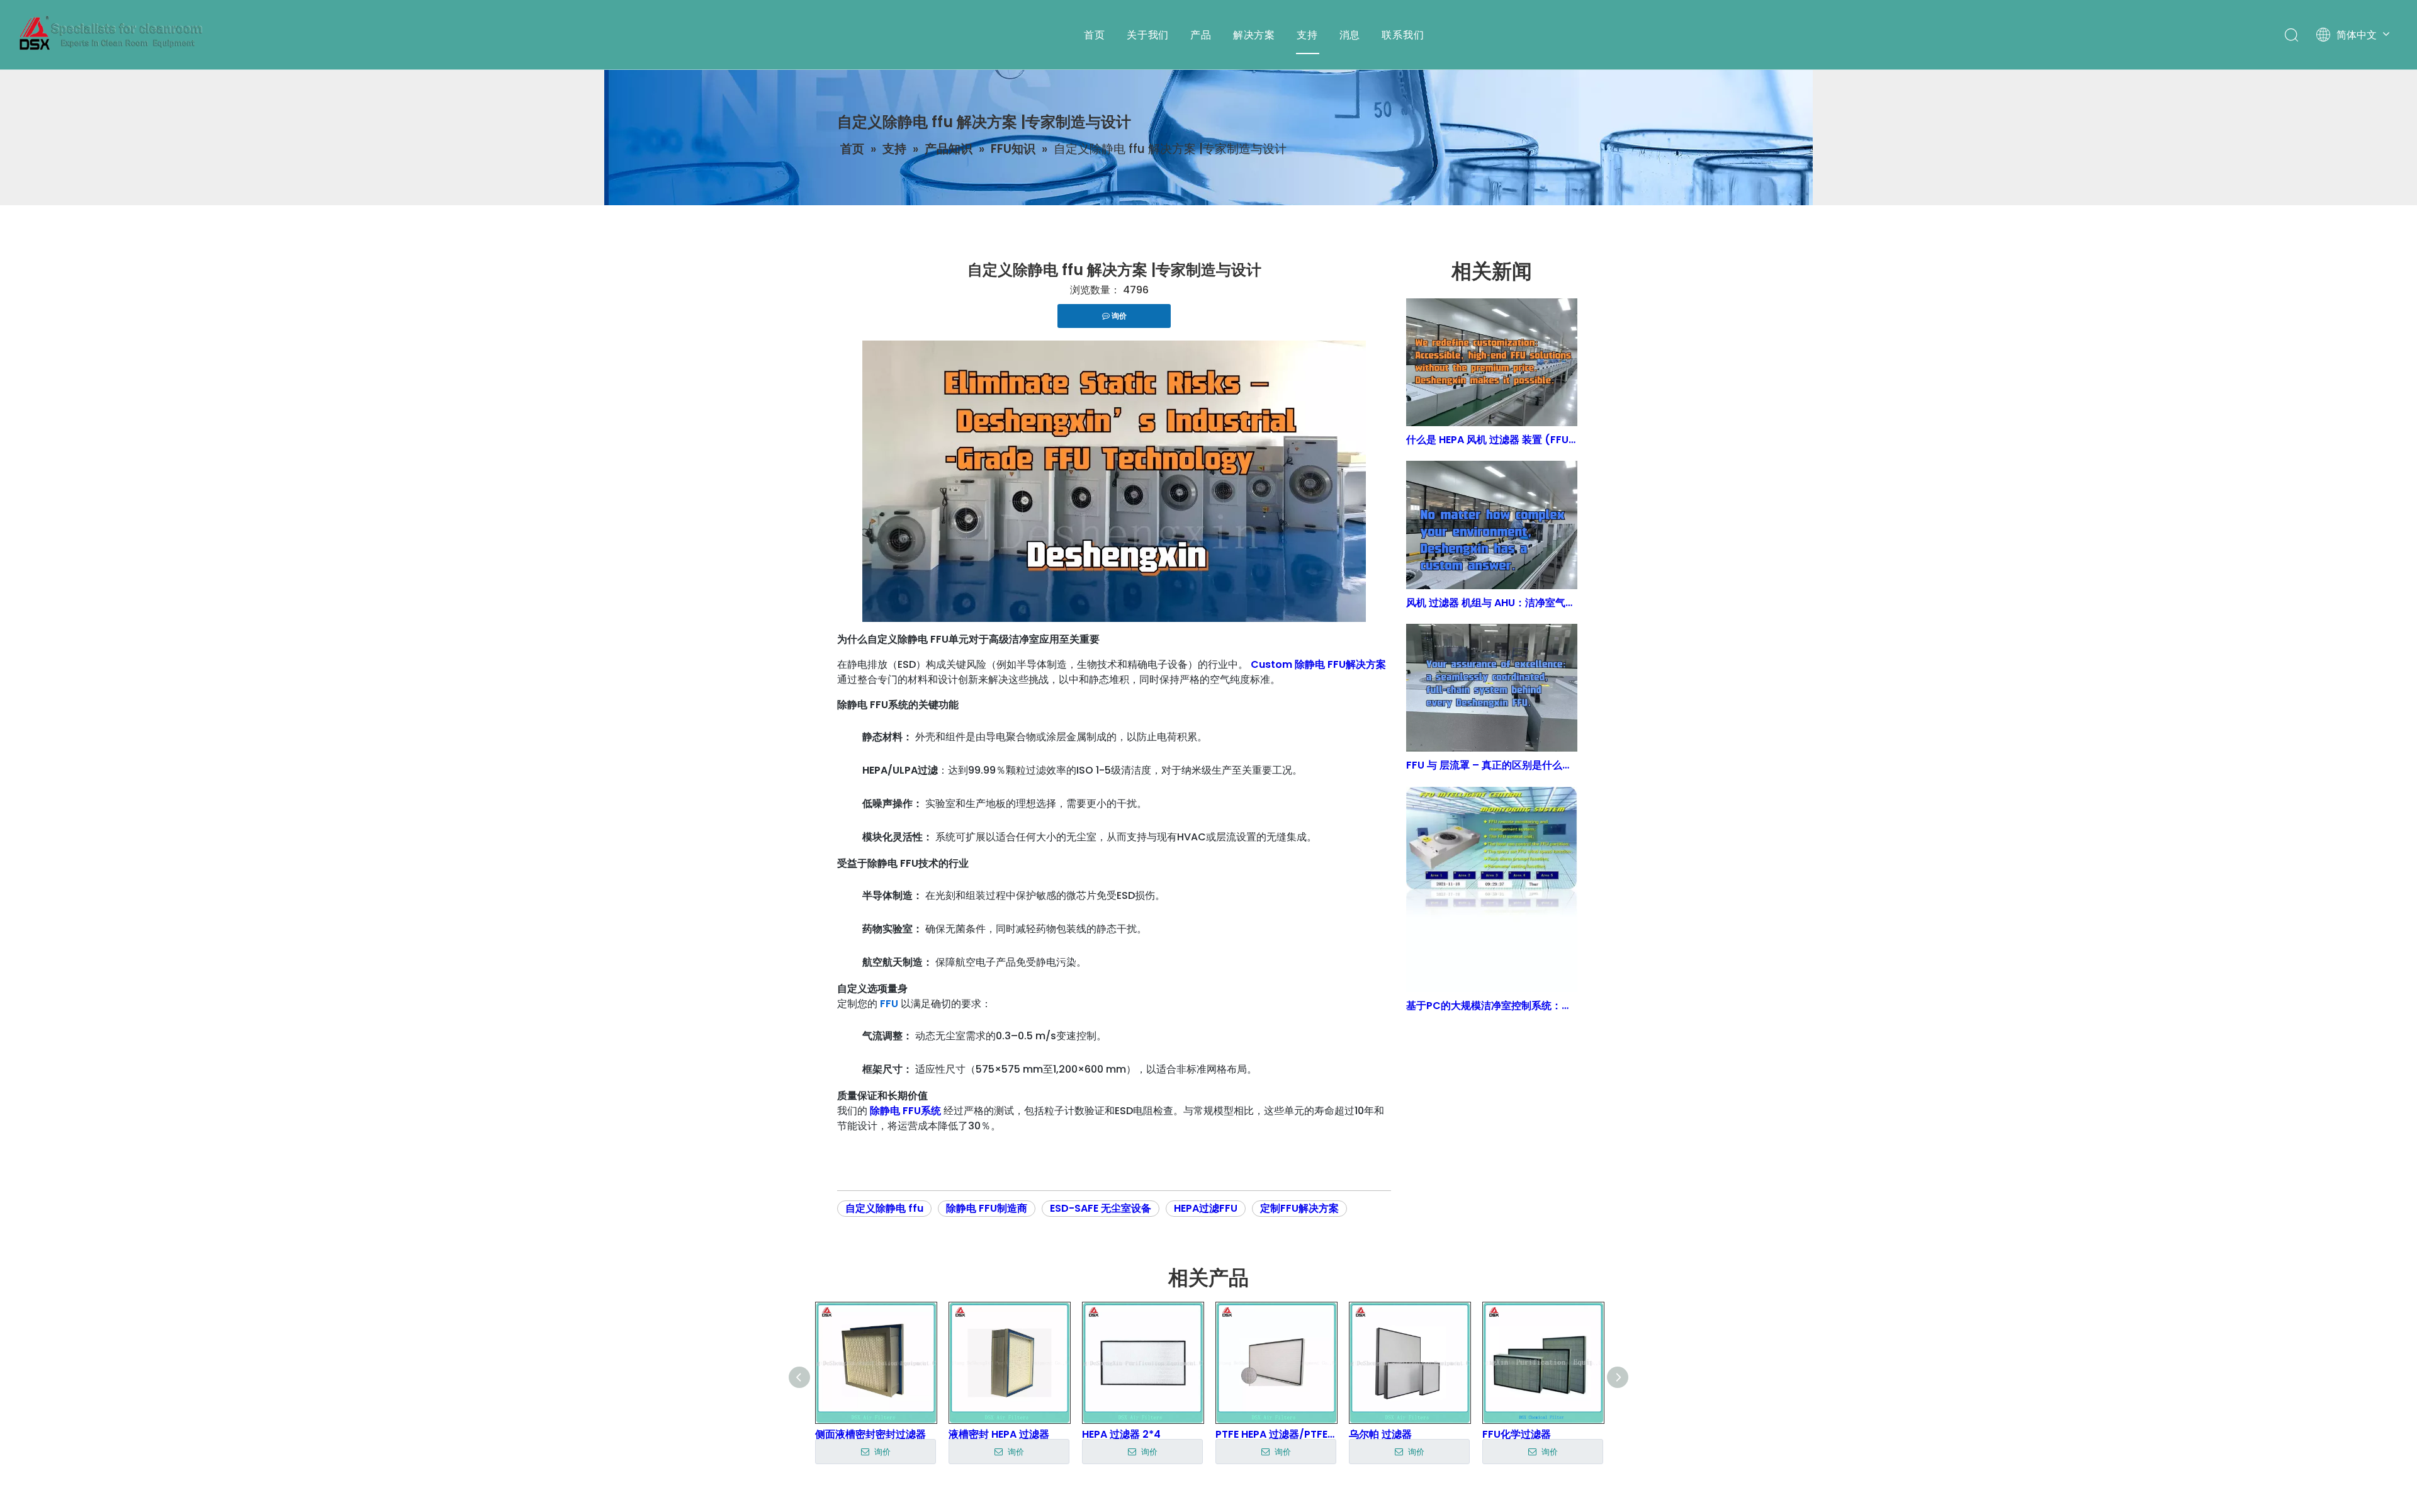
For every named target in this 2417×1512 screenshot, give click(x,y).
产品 (1201, 35)
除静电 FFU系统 (905, 1111)
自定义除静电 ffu (884, 1208)
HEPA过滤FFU (1206, 1208)
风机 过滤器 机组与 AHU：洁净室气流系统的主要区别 (1492, 603)
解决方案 (1254, 35)
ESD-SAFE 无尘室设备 (1101, 1208)
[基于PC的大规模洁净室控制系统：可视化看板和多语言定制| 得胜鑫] (1492, 890)
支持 (1307, 35)
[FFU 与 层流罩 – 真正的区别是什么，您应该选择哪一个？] (1492, 688)
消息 (1350, 35)
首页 (1095, 35)
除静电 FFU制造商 (987, 1208)
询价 (881, 1452)
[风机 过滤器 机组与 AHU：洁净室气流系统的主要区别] (1492, 525)
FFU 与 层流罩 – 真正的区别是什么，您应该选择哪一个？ (1492, 765)
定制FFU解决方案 (1299, 1208)
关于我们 (1148, 35)
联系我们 (1403, 35)
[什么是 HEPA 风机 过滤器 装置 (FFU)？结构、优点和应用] (1492, 362)
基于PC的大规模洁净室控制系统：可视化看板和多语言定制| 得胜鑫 (1492, 1006)
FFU (889, 1004)
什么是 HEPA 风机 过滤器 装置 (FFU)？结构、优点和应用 (1492, 440)
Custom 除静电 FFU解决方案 (1318, 664)
